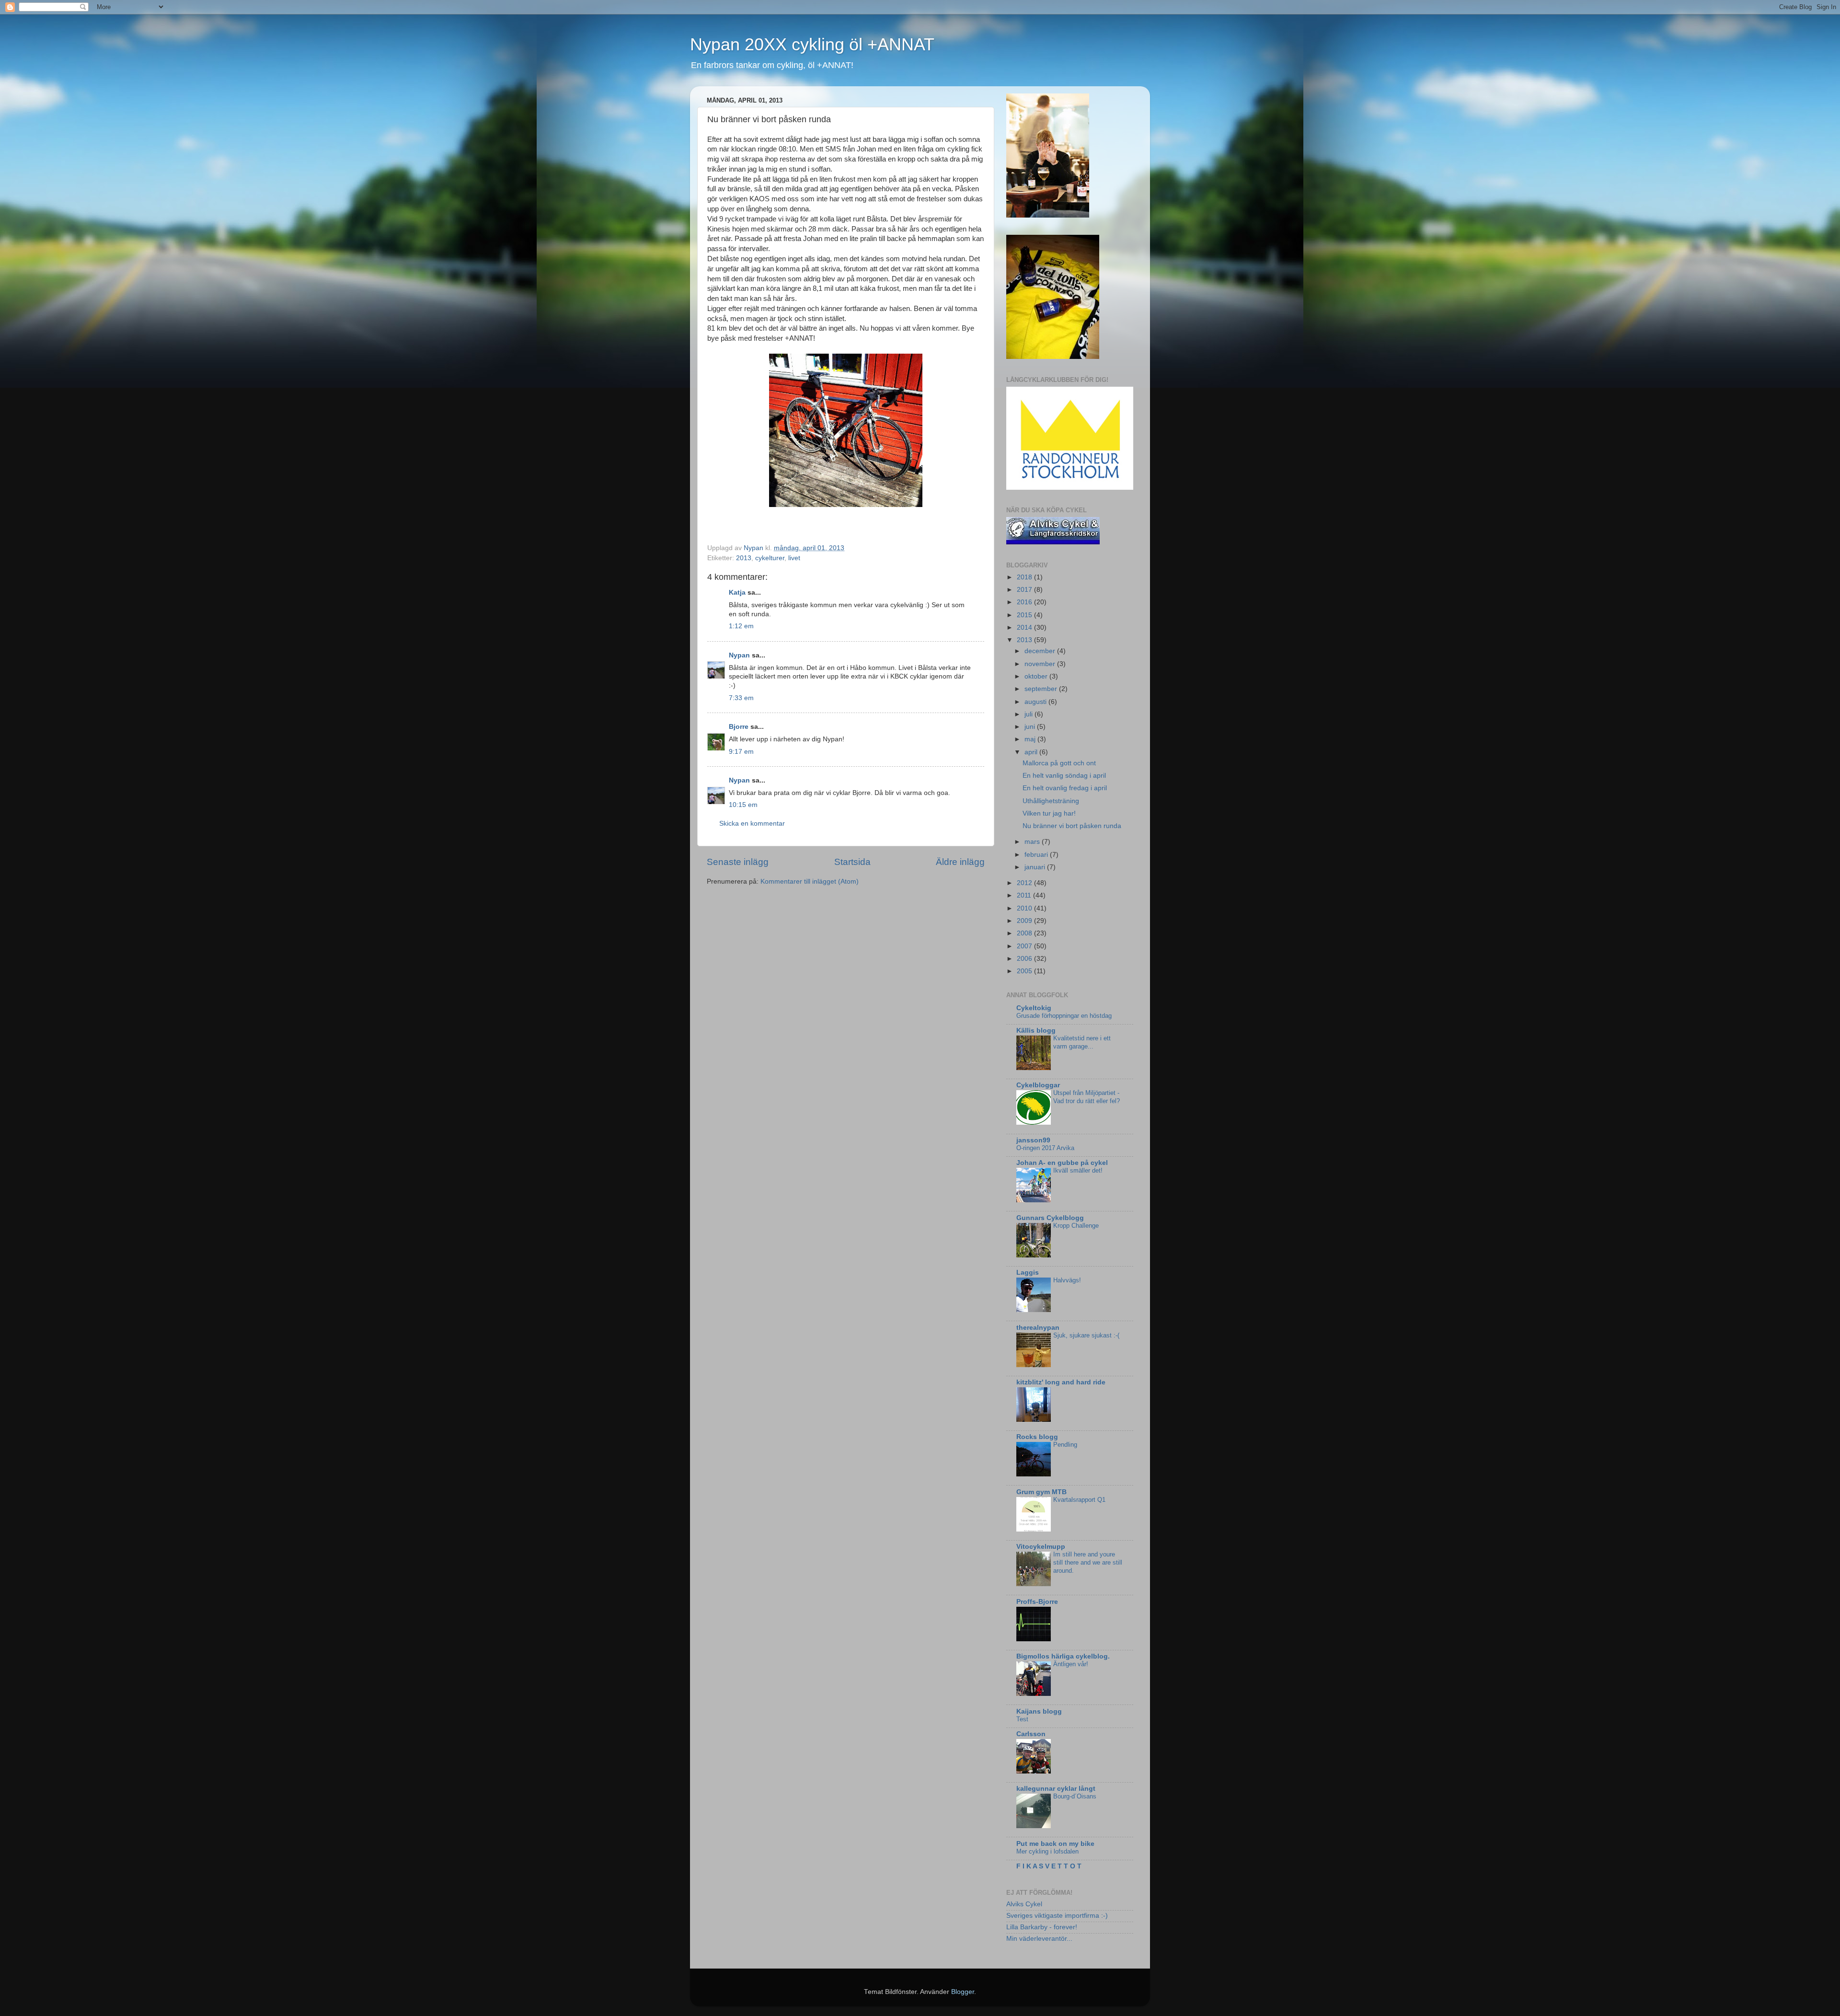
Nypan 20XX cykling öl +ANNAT (812, 44)
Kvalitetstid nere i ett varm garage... (1082, 1042)
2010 (1025, 908)
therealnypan (1038, 1328)
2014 (1025, 628)
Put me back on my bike (1055, 1844)
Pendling (1065, 1445)
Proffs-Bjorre (1037, 1602)
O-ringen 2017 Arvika (1045, 1148)
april (1032, 752)
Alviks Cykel (1024, 1904)
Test (1022, 1719)
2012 (1025, 883)
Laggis (1028, 1273)
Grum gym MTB (1041, 1492)
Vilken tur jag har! (1049, 813)
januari (1036, 867)
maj (1031, 739)
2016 (1025, 602)
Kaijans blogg (1039, 1711)
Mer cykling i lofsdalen (1047, 1851)
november (1041, 664)
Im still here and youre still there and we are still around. (1088, 1562)
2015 (1025, 615)
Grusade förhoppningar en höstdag (1064, 1016)
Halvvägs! (1067, 1280)
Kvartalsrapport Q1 (1079, 1500)
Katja (737, 593)
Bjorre (739, 727)
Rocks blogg (1037, 1437)
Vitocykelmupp (1041, 1547)
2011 (1025, 895)
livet (794, 558)
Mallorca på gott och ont (1059, 763)
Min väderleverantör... (1039, 1939)
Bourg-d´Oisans (1075, 1796)
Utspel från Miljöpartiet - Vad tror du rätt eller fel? (1087, 1097)
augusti (1036, 702)
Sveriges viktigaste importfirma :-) (1057, 1916)
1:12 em (741, 626)
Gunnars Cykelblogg (1050, 1218)
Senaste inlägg (738, 862)
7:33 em (741, 698)
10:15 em (743, 805)
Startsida (852, 862)
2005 (1025, 971)
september (1042, 689)
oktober (1037, 676)
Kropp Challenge (1076, 1226)
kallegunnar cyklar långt (1056, 1789)
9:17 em (741, 752)
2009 (1025, 921)
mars (1033, 842)
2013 (744, 558)
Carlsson (1031, 1734)
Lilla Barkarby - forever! (1042, 1927)
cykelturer (770, 558)
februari (1037, 855)
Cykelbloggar (1038, 1085)
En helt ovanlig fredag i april (1065, 788)
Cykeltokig (1034, 1008)
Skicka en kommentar (752, 824)
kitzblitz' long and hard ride (1061, 1382)
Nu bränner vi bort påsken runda (1072, 826)
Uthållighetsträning (1051, 801)
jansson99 (1033, 1140)
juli (1029, 714)
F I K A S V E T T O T (1049, 1866)
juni (1031, 727)
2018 (1025, 577)
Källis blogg (1036, 1031)
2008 (1025, 933)
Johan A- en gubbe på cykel (1062, 1163)
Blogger (963, 1992)
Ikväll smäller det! (1078, 1170)
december (1041, 651)
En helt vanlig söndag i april (1064, 776)
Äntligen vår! (1071, 1664)
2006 (1025, 959)
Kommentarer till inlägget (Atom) (810, 881)
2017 (1025, 590)
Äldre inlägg (960, 862)
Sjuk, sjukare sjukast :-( (1086, 1335)
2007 (1025, 946)
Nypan (739, 655)
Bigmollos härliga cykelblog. (1063, 1656)
